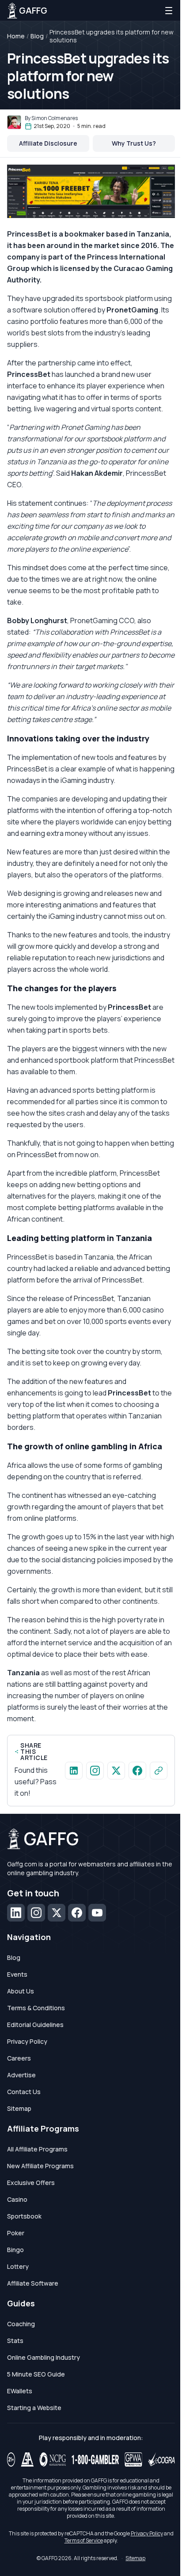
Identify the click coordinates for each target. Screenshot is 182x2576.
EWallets (20, 2391)
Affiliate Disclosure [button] (48, 143)
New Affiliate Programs (40, 2166)
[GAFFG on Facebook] (137, 1771)
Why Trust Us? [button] (134, 143)
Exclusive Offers (31, 2183)
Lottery (18, 2266)
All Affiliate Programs (37, 2149)
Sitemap (19, 2108)
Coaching (21, 2324)
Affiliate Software (33, 2283)
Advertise (21, 2075)
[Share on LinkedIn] (74, 1771)
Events (17, 1974)
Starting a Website (34, 2408)
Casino (17, 2199)
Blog (37, 36)
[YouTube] (97, 1913)
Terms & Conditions (36, 2008)
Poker (16, 2233)
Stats (15, 2341)
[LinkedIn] (16, 1913)
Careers (19, 2058)
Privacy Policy (27, 2041)
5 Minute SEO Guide (36, 2374)
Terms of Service (84, 2540)
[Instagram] (36, 1913)
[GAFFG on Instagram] (95, 1771)
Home (16, 36)
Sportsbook (24, 2216)
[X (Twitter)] (57, 1913)
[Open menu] (169, 11)
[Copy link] (159, 1771)
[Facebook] (77, 1913)
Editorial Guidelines (35, 2025)
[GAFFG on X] (116, 1771)
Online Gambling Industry (44, 2357)
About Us (21, 1991)
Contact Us (24, 2092)
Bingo (15, 2250)
